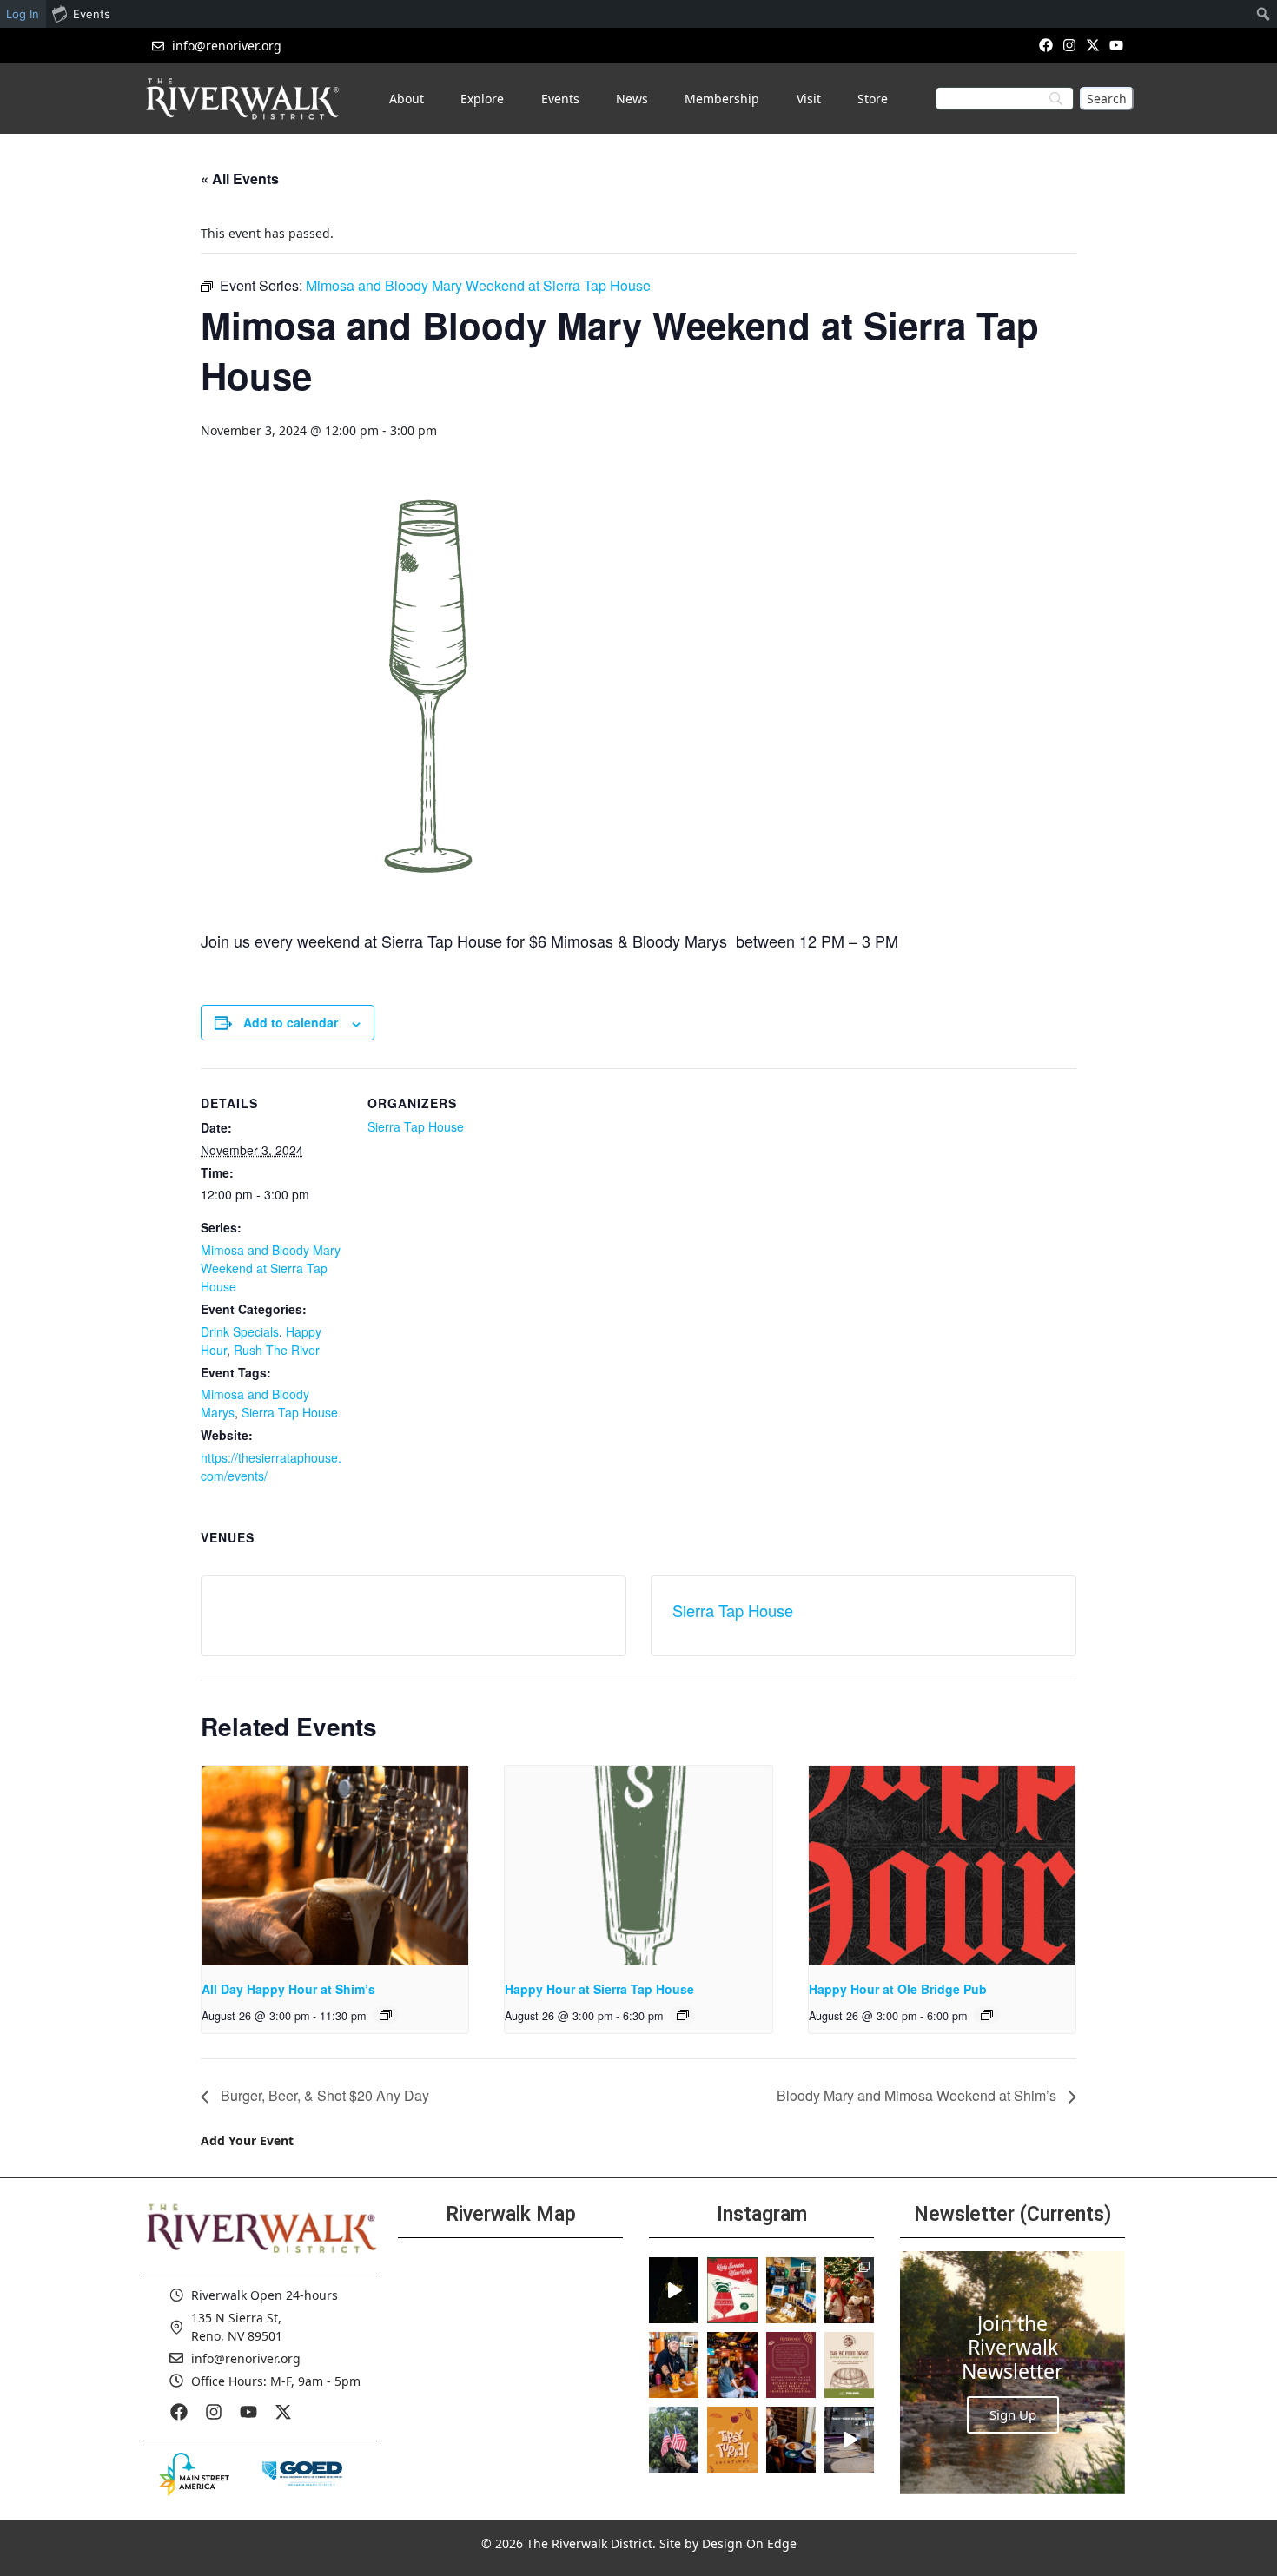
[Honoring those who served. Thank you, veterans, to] (674, 2440)
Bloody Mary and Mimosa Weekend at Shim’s (918, 2095)
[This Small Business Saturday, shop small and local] (791, 2290)
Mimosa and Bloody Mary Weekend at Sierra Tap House (271, 1268)
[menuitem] (1264, 14)
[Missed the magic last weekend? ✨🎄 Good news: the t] (674, 2290)
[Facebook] (1045, 45)
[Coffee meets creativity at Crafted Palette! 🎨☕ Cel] (791, 2440)
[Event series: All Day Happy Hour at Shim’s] (386, 2015)
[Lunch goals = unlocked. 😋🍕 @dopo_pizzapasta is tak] (849, 2440)
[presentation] (335, 1866)
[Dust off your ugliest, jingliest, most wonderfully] (732, 2290)
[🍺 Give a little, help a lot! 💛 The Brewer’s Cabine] (849, 2365)
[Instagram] (1069, 45)
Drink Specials (240, 1331)
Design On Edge (749, 2543)
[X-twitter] (1093, 45)
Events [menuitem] (92, 14)
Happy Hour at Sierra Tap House (599, 1989)
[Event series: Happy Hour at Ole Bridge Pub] (987, 2015)
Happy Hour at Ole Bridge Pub (898, 1989)
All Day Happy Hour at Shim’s (288, 1989)
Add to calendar (291, 1022)
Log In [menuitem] (23, 14)
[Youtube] (1117, 45)
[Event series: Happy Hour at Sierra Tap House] (683, 2015)
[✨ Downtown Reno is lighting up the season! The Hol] (849, 2290)
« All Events (240, 178)
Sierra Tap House (290, 1412)
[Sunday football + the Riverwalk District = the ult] (732, 2365)
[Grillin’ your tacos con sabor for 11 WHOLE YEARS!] (674, 2365)
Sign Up (1013, 2414)
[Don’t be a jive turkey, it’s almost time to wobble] (791, 2365)
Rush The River (277, 1350)
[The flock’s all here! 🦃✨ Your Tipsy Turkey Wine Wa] (732, 2440)
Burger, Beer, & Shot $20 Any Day (323, 2095)
